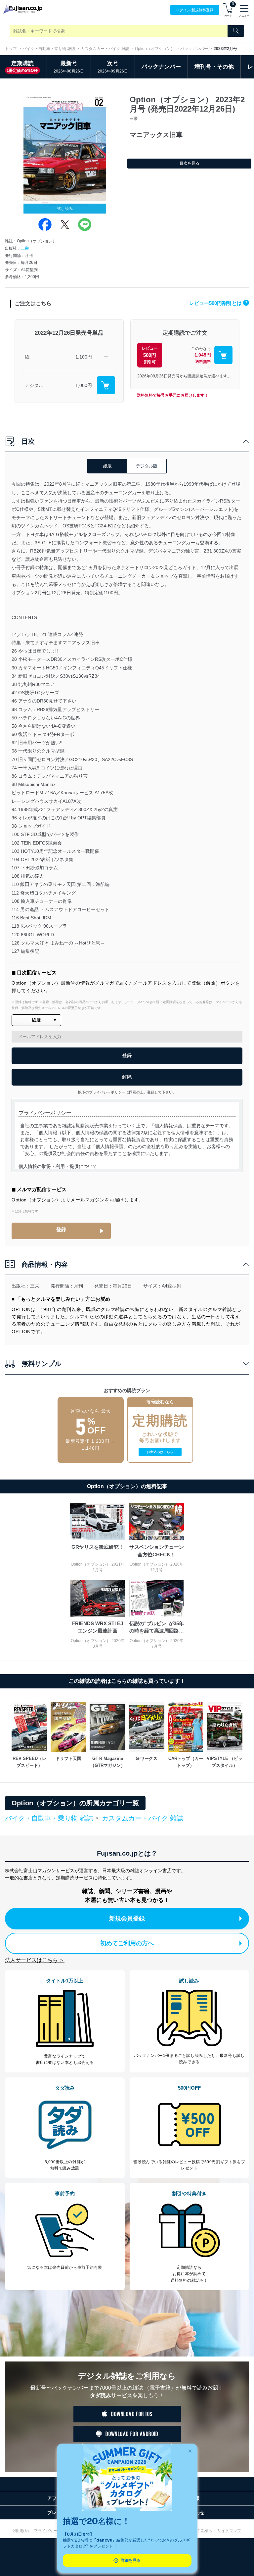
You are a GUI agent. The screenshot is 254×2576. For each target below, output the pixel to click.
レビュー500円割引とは (218, 303)
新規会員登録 (127, 1919)
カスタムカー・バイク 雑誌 (105, 49)
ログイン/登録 (195, 10)
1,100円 (84, 357)
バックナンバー (194, 49)
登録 (61, 1229)
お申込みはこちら (160, 1452)
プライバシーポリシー (54, 2531)
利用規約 (21, 2531)
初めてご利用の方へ (127, 1943)
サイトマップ (229, 2531)
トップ (11, 49)
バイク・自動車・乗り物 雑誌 (49, 49)
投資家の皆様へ (198, 2531)
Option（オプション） (155, 49)
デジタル (34, 385)
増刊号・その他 (214, 67)
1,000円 (84, 385)
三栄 (25, 248)
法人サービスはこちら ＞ (35, 1960)
